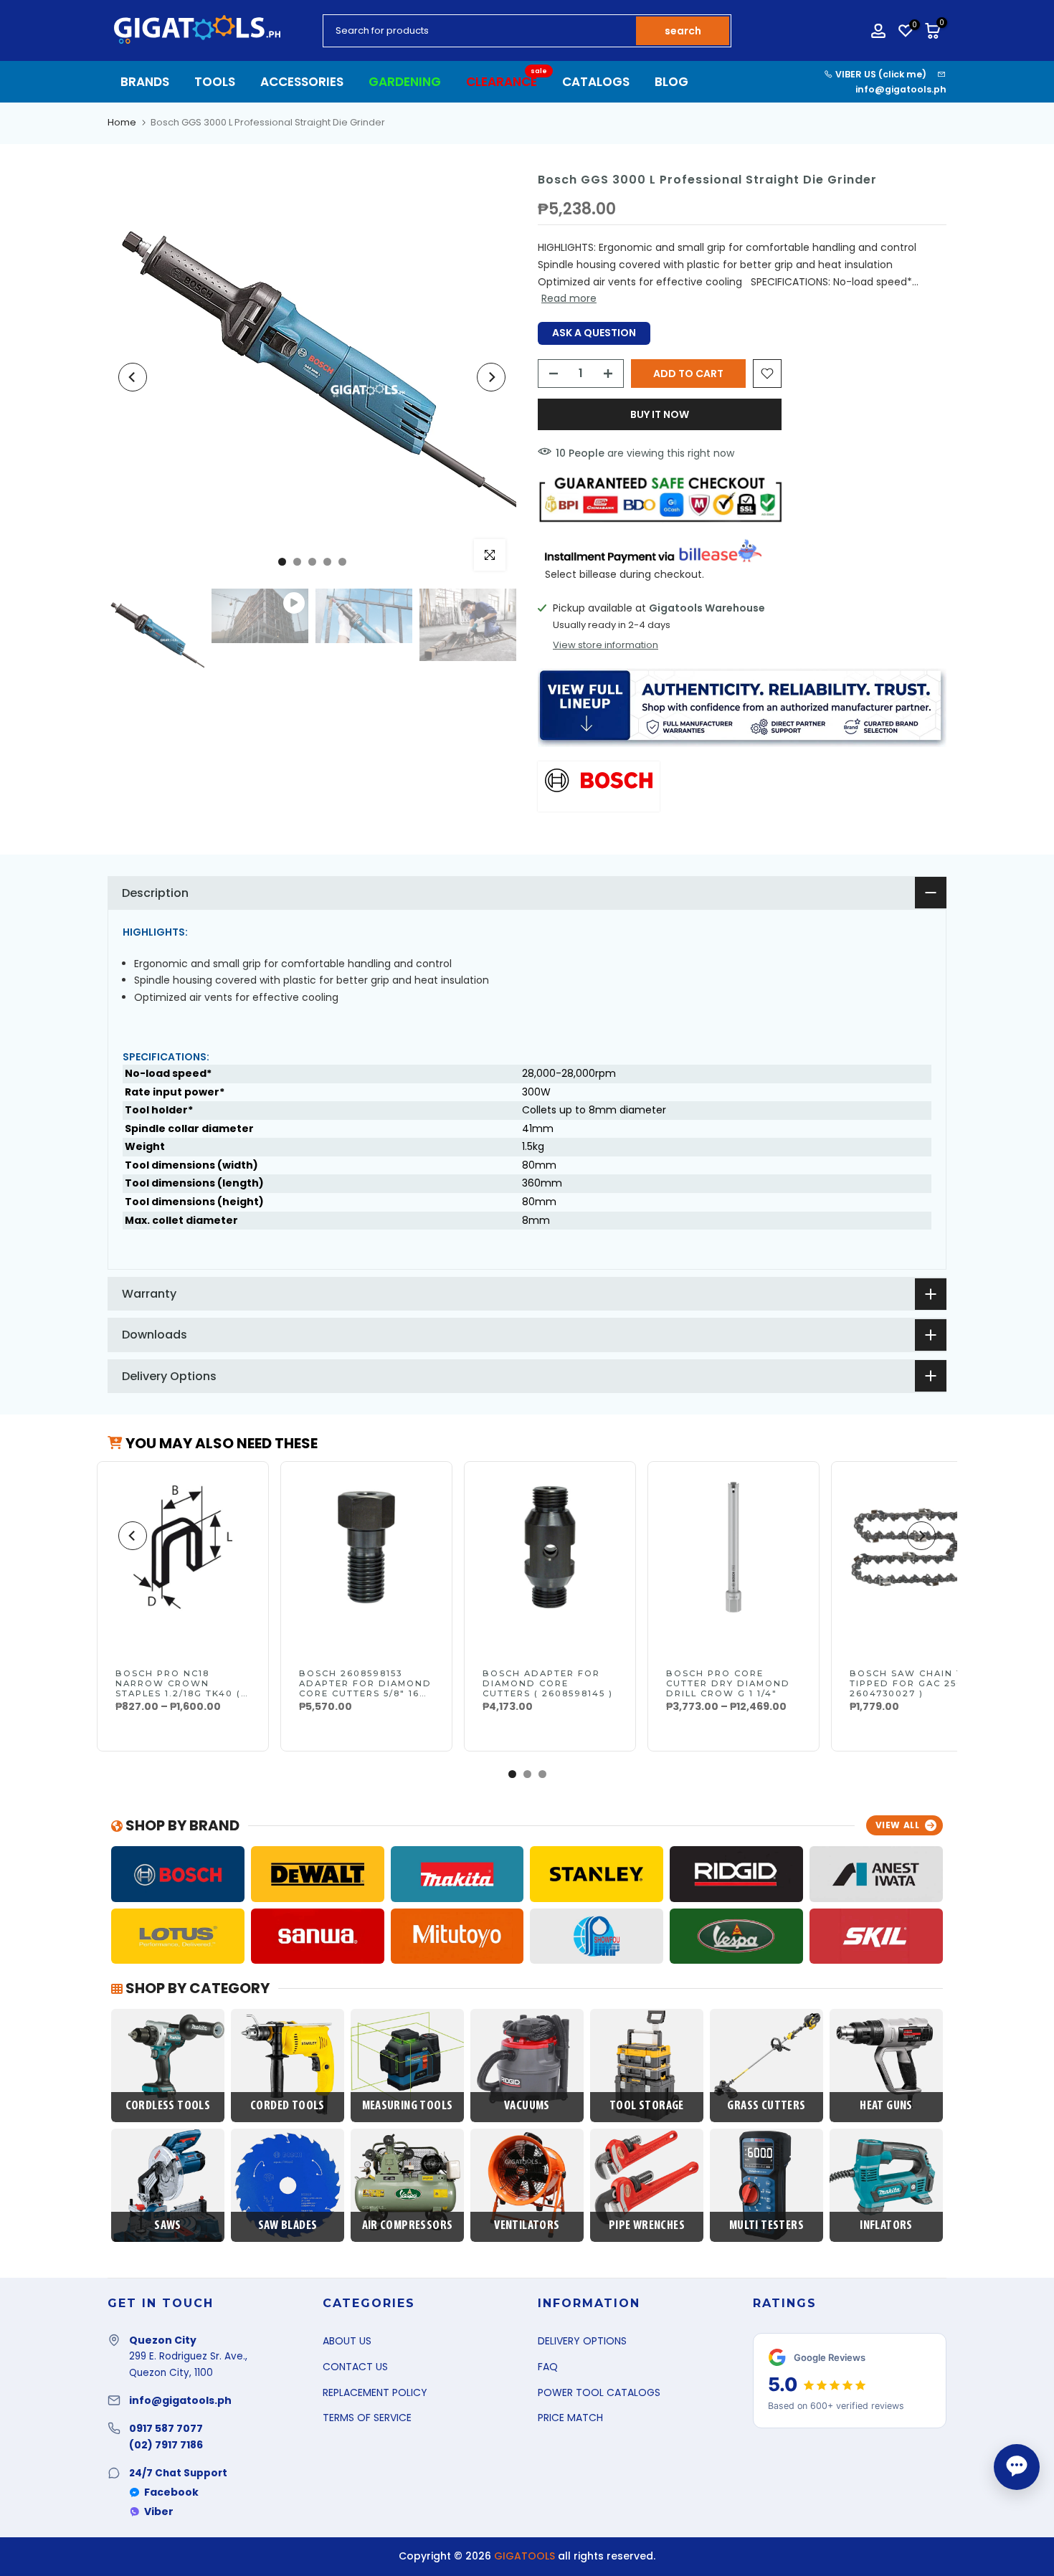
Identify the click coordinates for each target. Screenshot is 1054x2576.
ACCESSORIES (302, 82)
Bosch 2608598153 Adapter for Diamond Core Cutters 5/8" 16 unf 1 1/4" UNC (365, 1688)
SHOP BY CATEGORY (196, 1988)
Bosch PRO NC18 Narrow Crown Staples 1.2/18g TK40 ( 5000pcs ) (178, 1688)
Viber (159, 2511)
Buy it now (660, 414)
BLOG (671, 82)
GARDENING (405, 82)
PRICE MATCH (570, 2418)
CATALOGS (596, 82)
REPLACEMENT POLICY (375, 2392)
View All (898, 1825)
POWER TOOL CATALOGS (599, 2392)
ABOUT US (347, 2341)
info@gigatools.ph (901, 89)
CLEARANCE (507, 81)
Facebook (171, 2492)
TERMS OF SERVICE (367, 2418)
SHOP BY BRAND (181, 1825)
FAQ (548, 2367)
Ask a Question (594, 333)
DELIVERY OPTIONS (582, 2341)
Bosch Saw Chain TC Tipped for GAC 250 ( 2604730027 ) (911, 1683)
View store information (606, 645)
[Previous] (133, 377)
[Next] (491, 377)
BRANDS (145, 82)
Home (122, 122)
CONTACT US (355, 2367)
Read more (569, 298)
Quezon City (163, 2340)
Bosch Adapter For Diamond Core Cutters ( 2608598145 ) (548, 1683)
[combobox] (480, 31)
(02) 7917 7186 (166, 2445)
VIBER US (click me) (880, 74)
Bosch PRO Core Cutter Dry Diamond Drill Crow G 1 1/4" (728, 1683)
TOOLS (215, 82)
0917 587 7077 (166, 2428)
